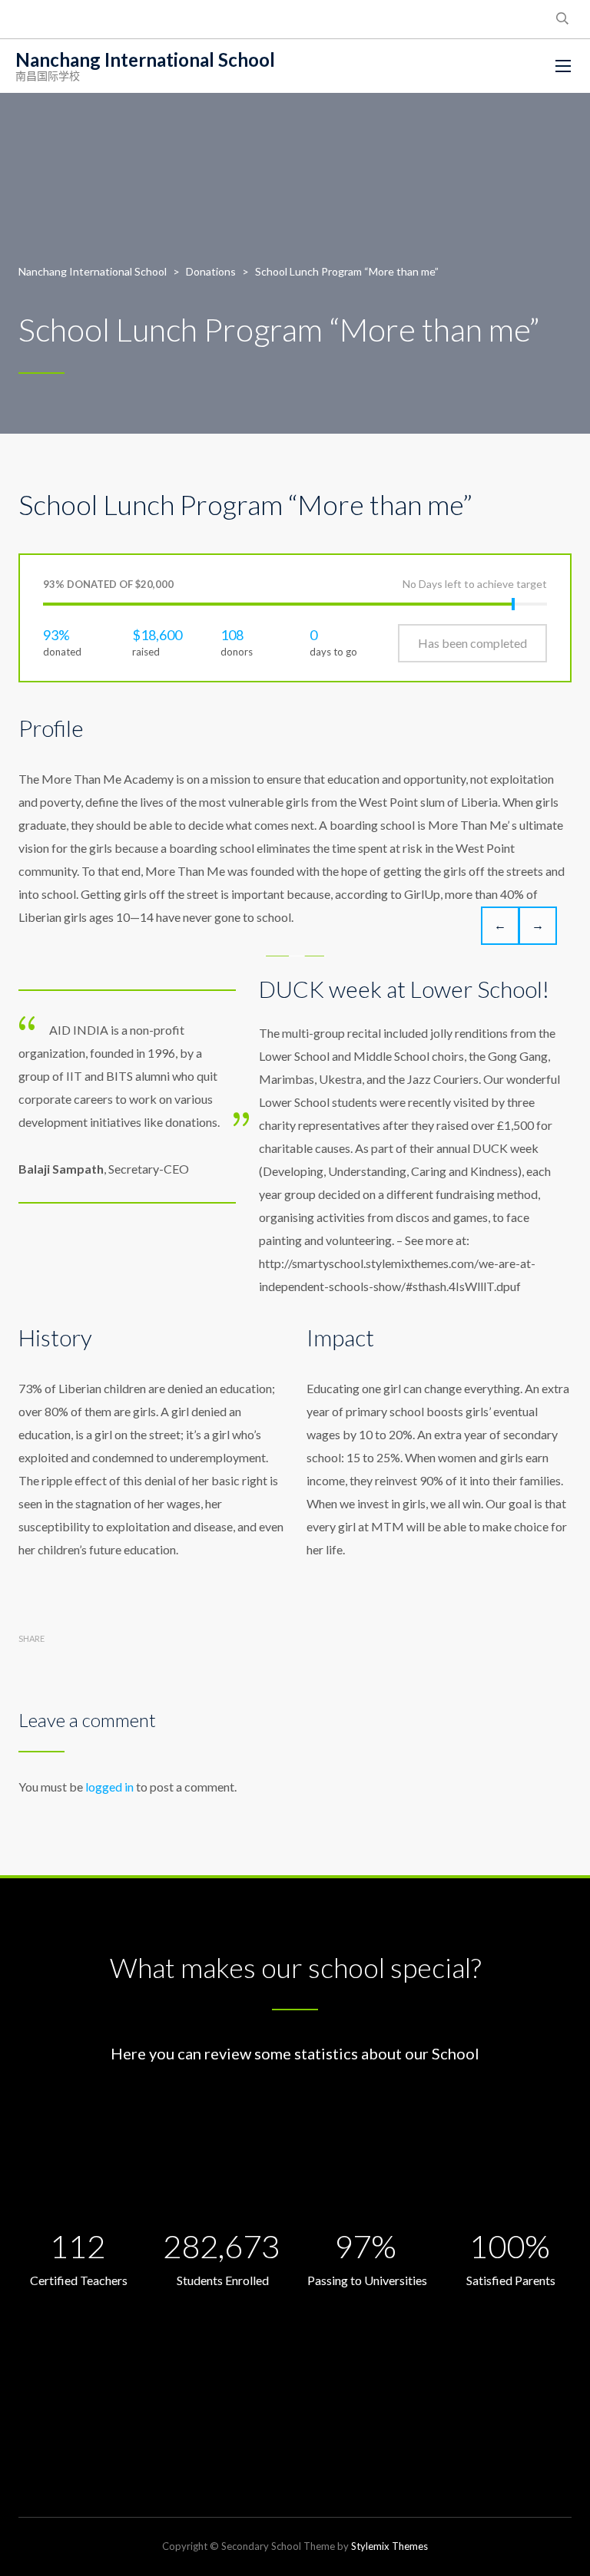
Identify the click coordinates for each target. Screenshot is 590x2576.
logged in (109, 1787)
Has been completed (472, 643)
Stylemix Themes (389, 2546)
